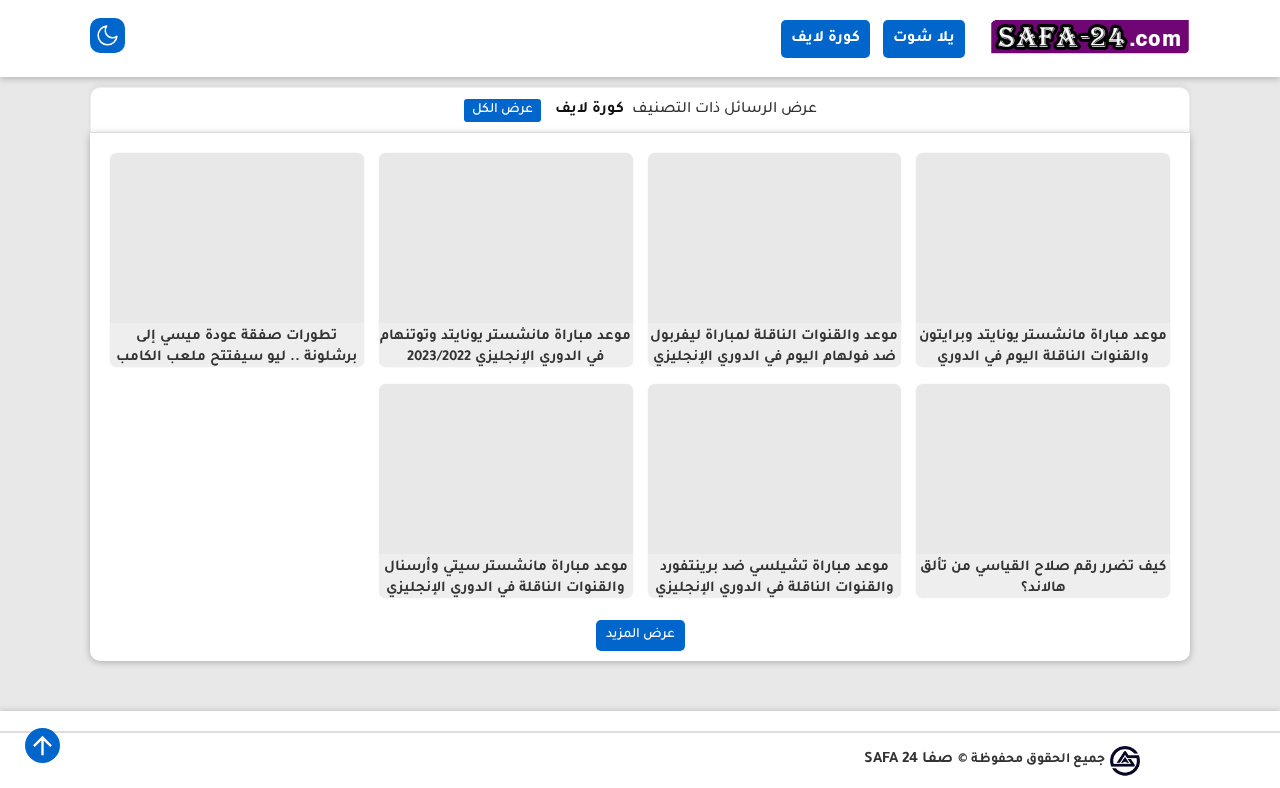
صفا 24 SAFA (908, 760)
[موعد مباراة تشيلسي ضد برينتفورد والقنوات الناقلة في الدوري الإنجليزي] (775, 469)
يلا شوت (924, 39)
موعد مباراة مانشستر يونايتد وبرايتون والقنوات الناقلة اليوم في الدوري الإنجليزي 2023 (1043, 357)
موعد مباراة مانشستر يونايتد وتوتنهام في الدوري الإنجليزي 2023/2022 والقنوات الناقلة (505, 357)
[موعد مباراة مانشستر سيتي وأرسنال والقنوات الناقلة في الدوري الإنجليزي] (506, 469)
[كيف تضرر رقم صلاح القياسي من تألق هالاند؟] (1043, 469)
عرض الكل (502, 110)
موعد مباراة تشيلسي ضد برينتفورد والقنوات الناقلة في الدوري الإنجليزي (774, 578)
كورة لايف (825, 39)
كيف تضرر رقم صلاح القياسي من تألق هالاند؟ (1043, 578)
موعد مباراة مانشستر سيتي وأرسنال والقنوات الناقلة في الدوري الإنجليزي (506, 578)
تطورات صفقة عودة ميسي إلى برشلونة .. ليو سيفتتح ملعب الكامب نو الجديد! (236, 357)
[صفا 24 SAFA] (1090, 56)
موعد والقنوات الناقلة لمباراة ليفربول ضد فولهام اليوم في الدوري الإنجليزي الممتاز (774, 357)
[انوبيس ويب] (1125, 761)
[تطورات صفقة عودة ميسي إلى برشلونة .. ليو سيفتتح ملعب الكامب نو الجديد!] (237, 238)
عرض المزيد (640, 635)
